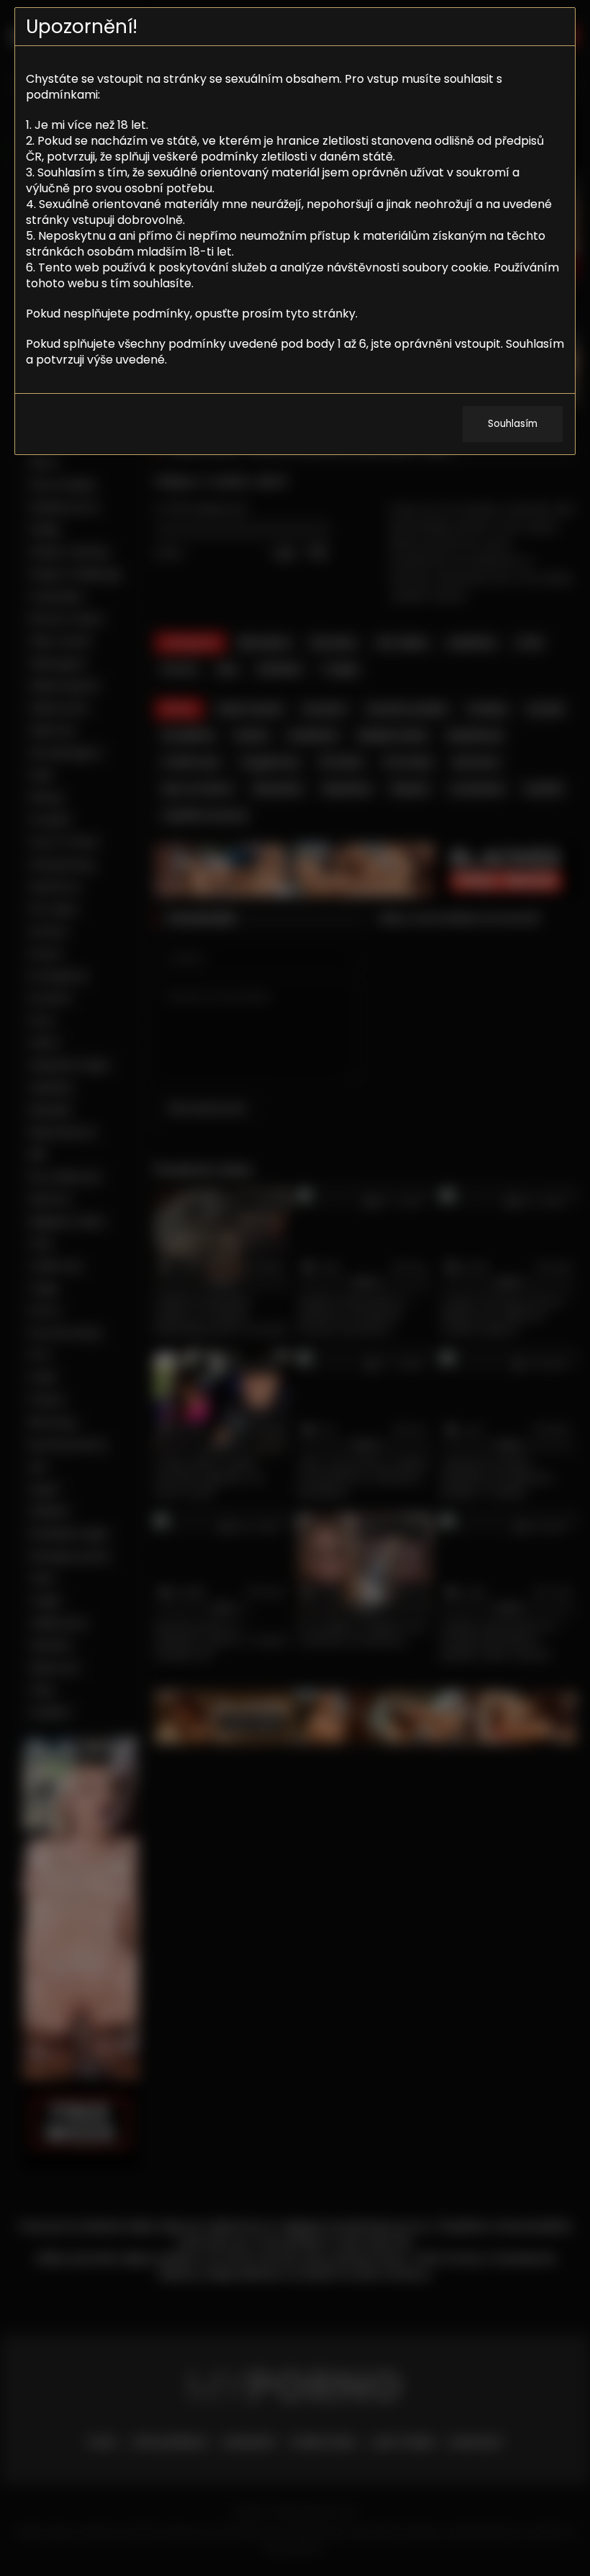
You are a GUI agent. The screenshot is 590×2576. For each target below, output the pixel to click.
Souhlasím (513, 424)
